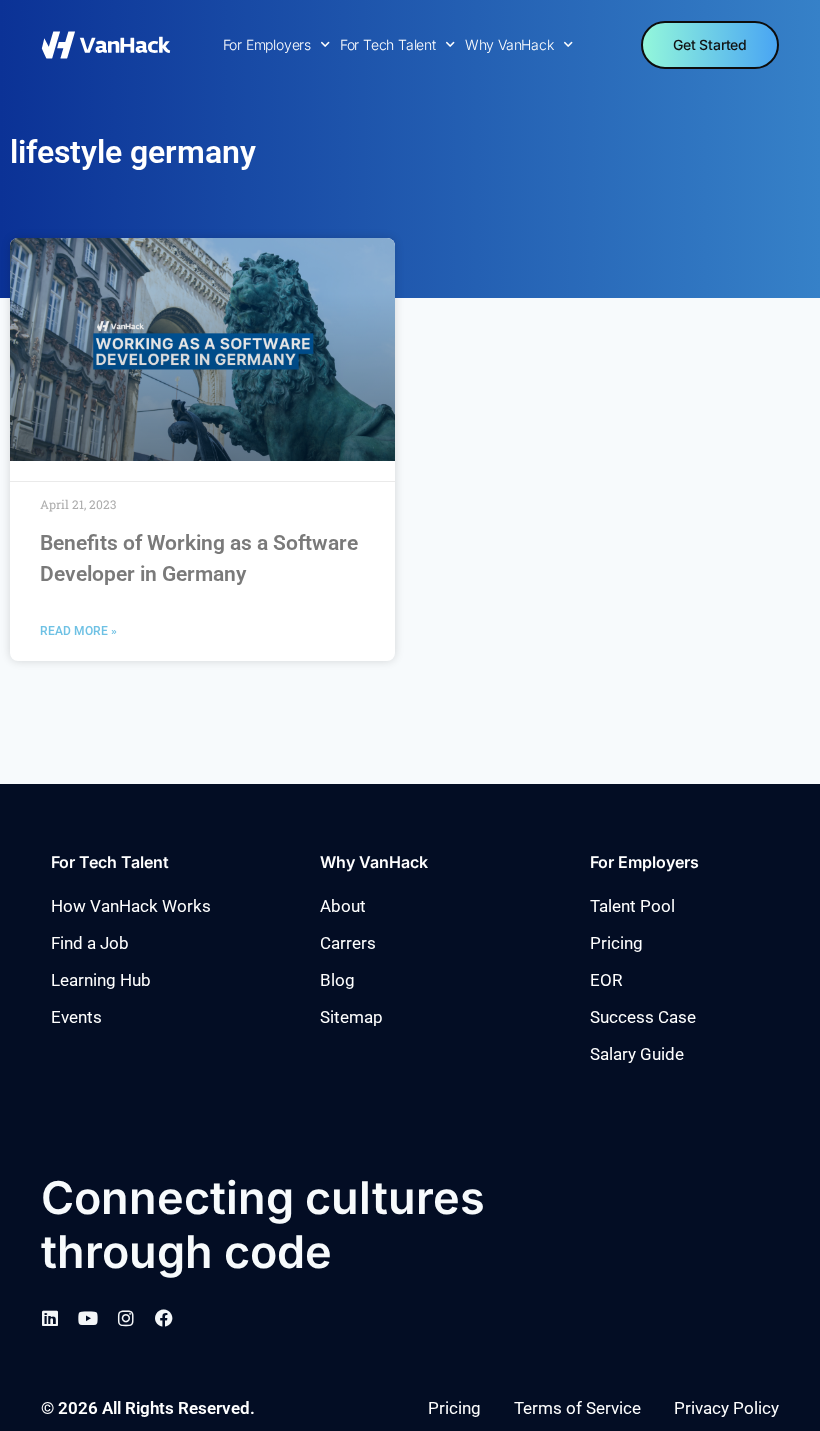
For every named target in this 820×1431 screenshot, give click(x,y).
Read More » (78, 631)
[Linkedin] (50, 1318)
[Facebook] (164, 1318)
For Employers (267, 44)
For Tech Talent (388, 44)
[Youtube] (88, 1318)
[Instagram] (126, 1318)
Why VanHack (509, 44)
